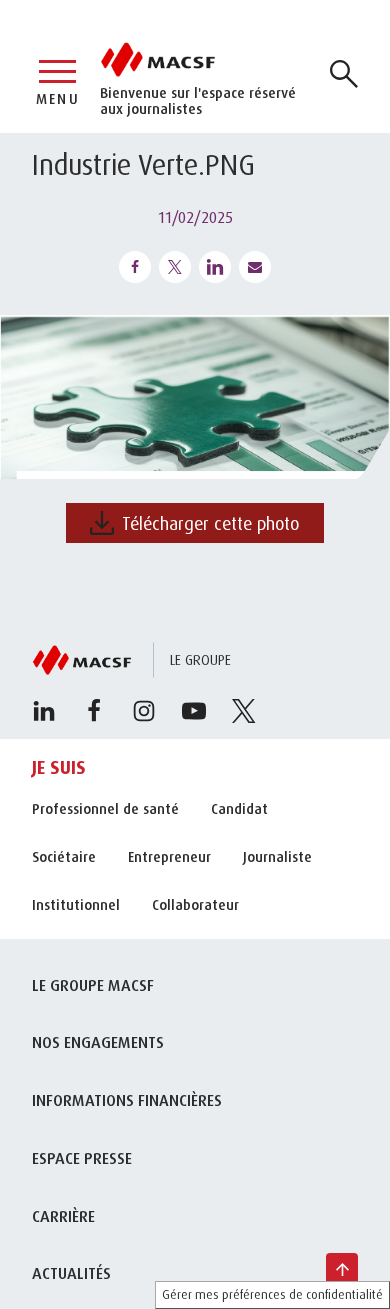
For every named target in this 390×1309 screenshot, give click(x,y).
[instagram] (144, 711)
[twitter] (244, 711)
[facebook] (94, 711)
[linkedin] (44, 711)
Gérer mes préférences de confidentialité (272, 1294)
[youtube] (194, 711)
